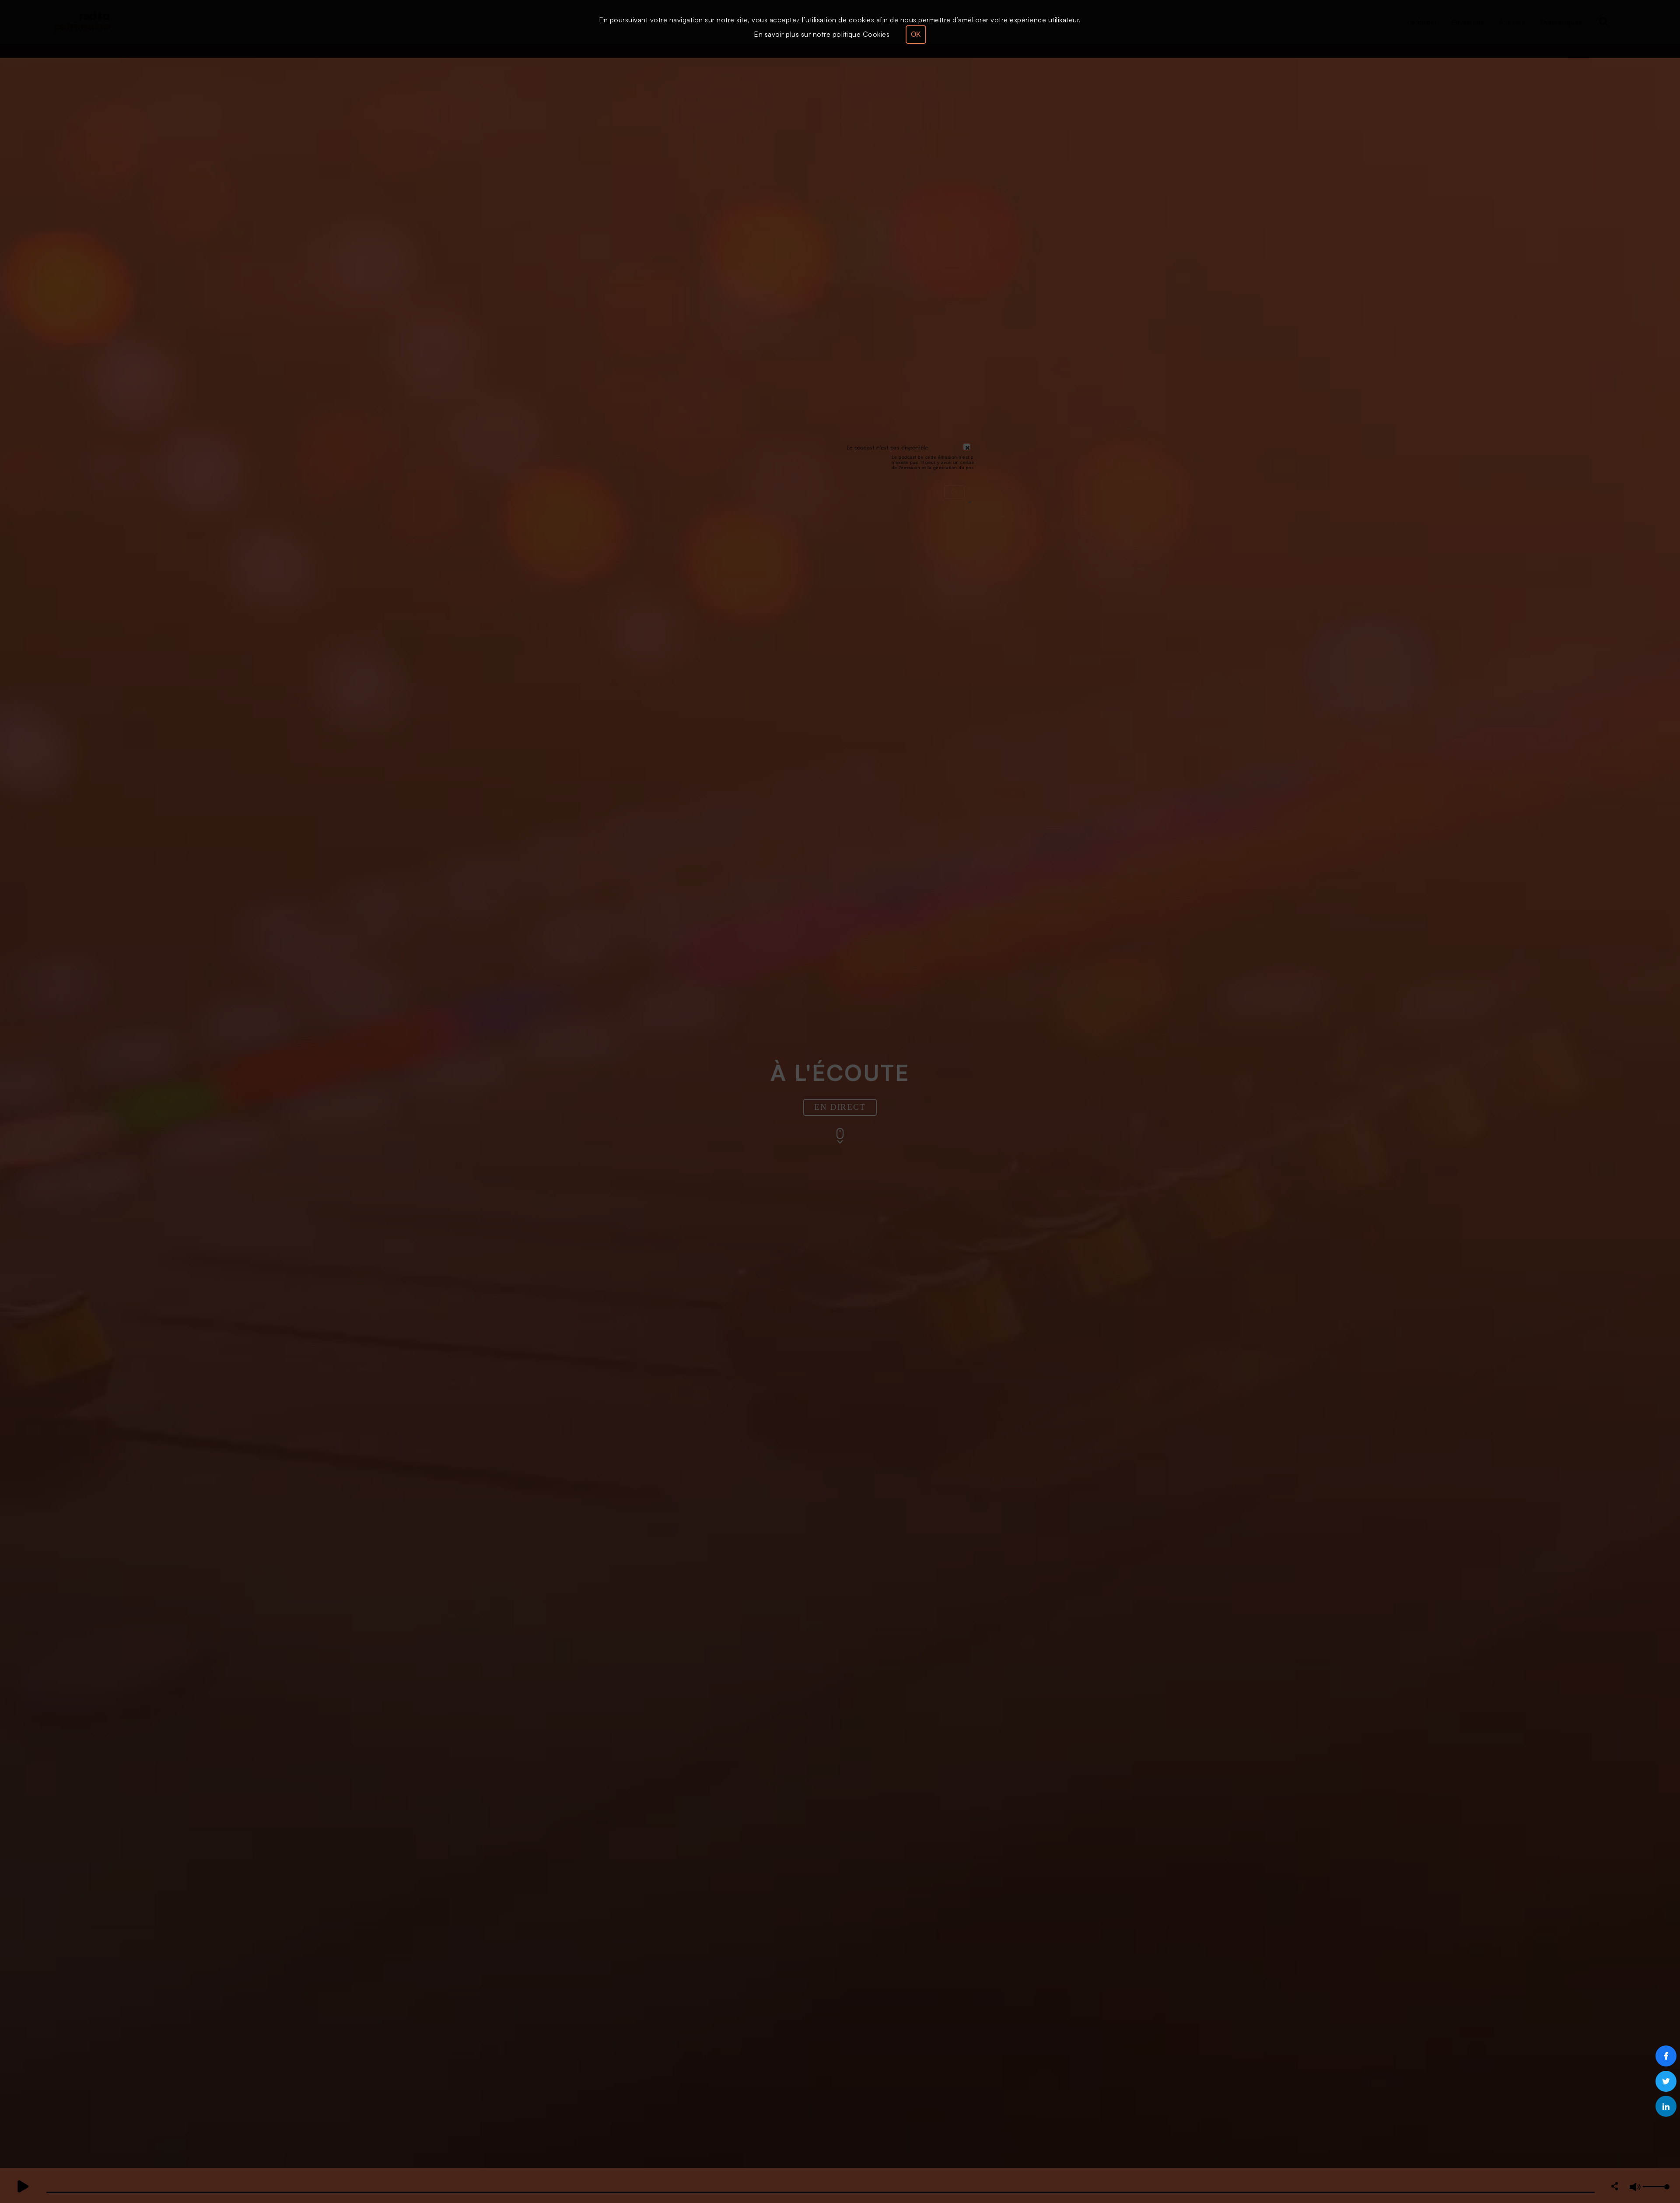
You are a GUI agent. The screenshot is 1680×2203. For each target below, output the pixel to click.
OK (916, 34)
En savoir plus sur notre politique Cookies (822, 34)
